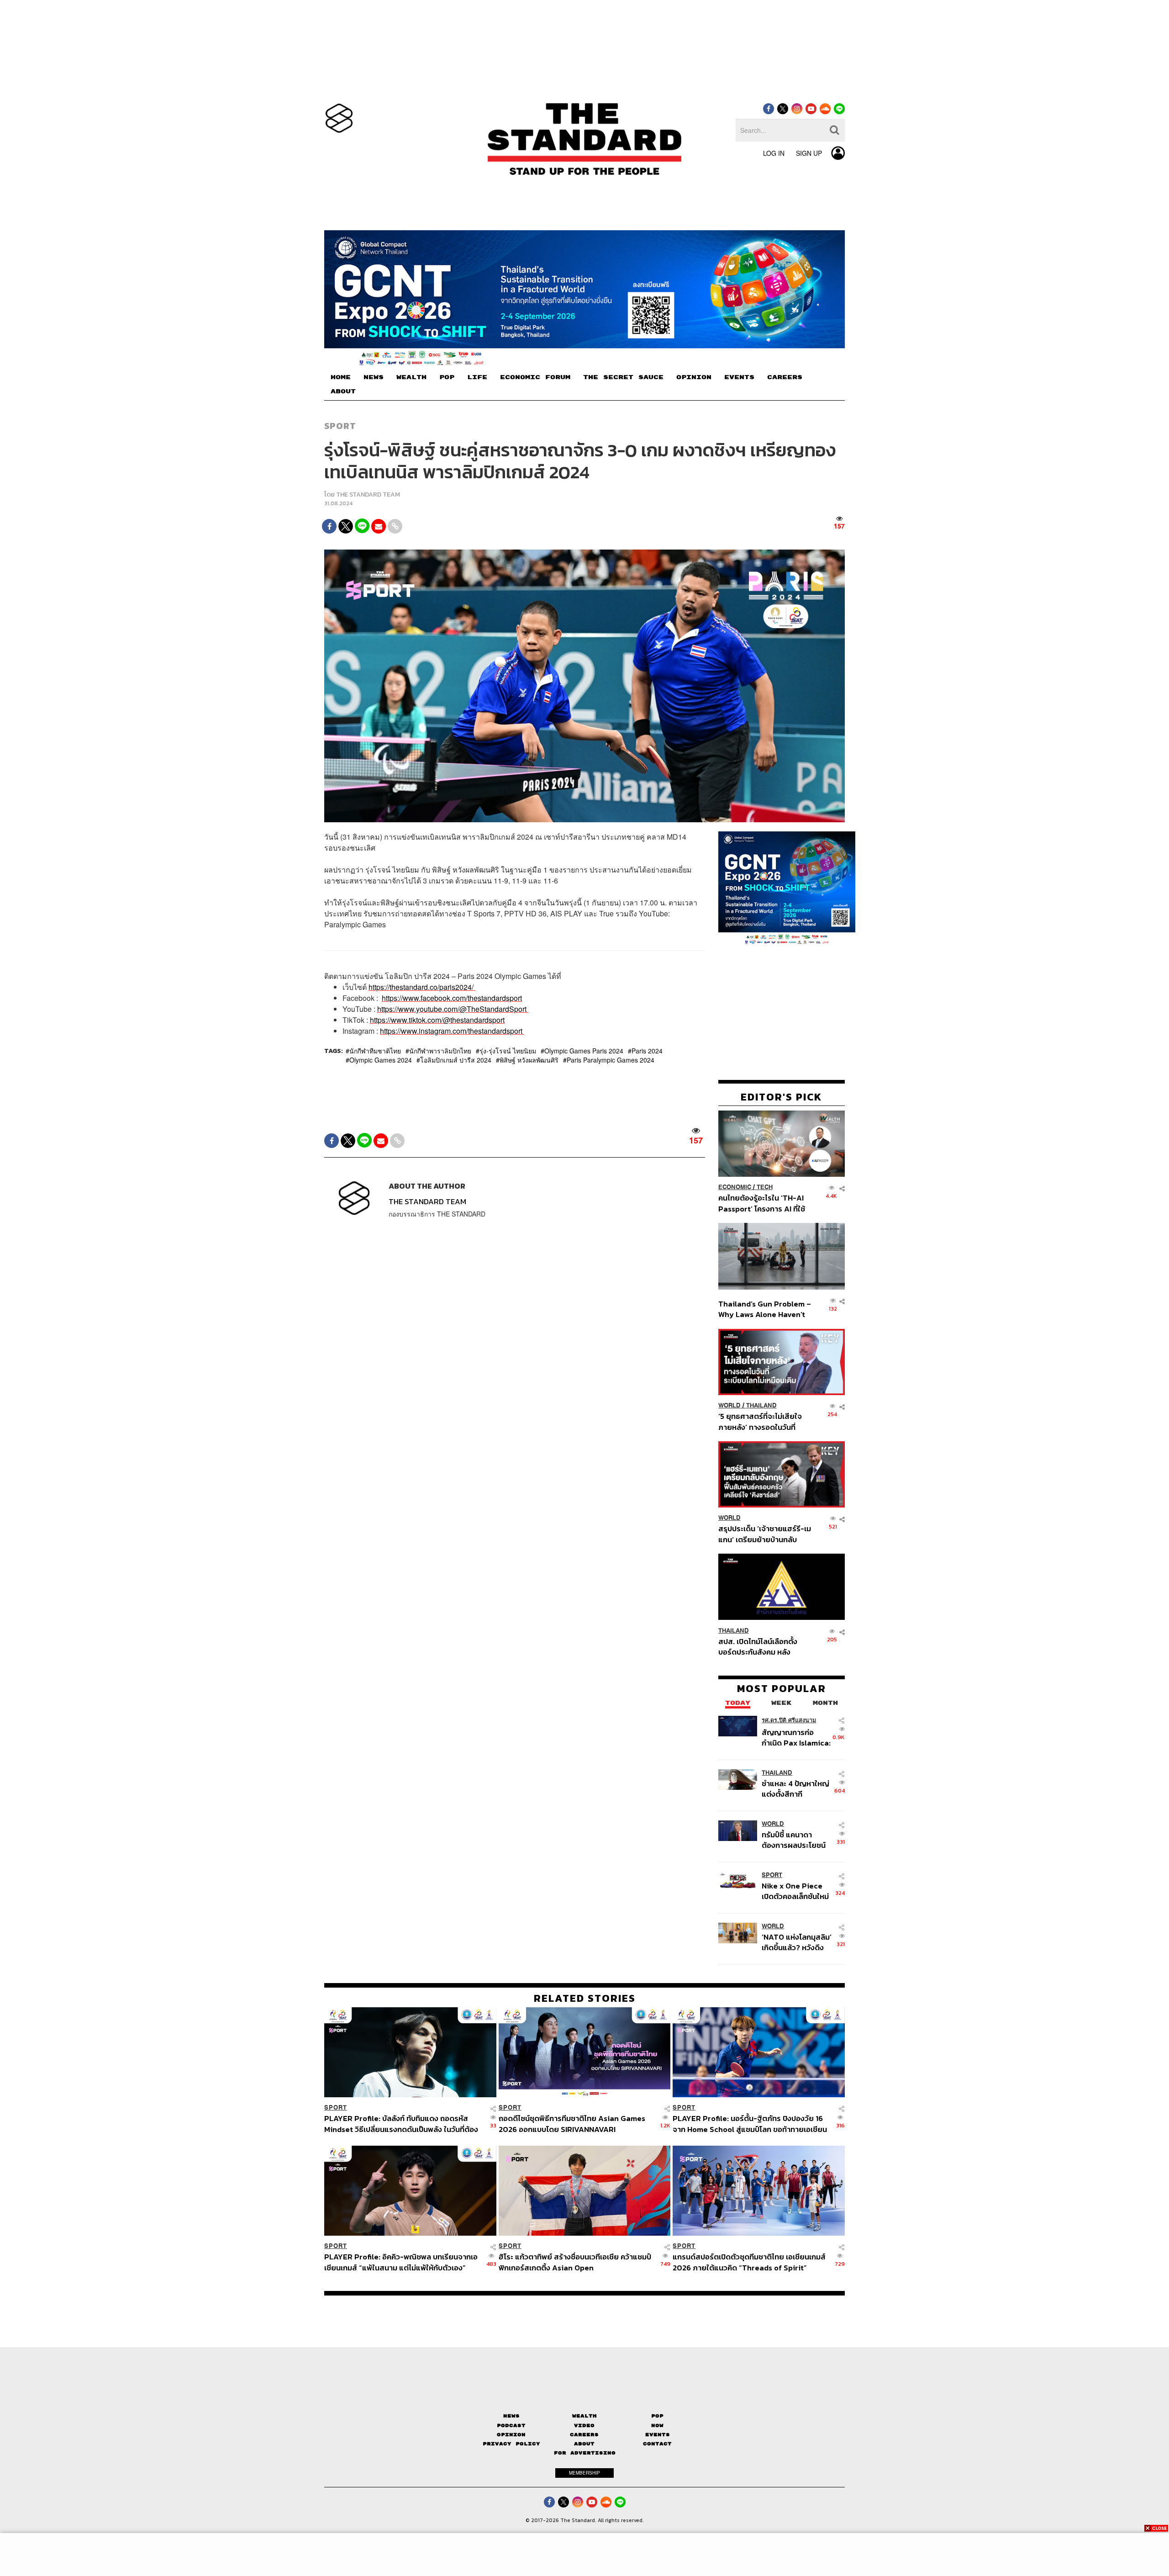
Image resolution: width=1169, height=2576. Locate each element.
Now (657, 2425)
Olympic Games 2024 (381, 1060)
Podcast (511, 2425)
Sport (340, 426)
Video (584, 2425)
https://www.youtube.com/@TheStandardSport (452, 1009)
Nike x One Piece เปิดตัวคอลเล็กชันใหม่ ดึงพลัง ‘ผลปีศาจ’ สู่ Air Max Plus (795, 1891)
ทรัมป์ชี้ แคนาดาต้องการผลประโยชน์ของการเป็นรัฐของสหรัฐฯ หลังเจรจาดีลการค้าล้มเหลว (794, 1840)
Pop (657, 2416)
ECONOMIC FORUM (535, 377)
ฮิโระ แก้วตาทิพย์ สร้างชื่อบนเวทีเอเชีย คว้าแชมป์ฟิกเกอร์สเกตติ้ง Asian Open (575, 2262)
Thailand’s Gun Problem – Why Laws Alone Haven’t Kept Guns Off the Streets (765, 1309)
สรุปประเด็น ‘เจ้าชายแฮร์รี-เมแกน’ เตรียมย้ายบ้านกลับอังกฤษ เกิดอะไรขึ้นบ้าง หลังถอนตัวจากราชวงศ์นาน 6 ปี (765, 1534)
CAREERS (785, 377)
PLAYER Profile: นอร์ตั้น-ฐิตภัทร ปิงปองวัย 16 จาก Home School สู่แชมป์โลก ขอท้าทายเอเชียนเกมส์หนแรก (750, 2124)
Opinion (511, 2435)
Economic (735, 1187)
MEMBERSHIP (584, 2473)
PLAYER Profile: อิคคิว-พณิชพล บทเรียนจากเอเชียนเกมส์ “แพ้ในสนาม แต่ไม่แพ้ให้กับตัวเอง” (401, 2262)
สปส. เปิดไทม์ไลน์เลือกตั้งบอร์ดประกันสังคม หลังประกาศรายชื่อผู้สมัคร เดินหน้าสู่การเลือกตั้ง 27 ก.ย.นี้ (761, 1646)
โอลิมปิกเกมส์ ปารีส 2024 (456, 1060)
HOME (341, 377)
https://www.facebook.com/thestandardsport (452, 998)
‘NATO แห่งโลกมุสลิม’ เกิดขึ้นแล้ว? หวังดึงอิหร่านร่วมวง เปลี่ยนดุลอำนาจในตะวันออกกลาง (797, 1942)
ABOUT (343, 391)
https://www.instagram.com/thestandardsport (451, 1031)
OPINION (694, 377)
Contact (657, 2444)
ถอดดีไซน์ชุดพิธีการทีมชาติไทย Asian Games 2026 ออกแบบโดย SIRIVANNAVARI (572, 2124)
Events (658, 2435)
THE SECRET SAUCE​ (623, 377)
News (511, 2416)
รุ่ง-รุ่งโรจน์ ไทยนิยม (508, 1051)
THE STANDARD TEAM (368, 495)
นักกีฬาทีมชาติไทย (375, 1051)
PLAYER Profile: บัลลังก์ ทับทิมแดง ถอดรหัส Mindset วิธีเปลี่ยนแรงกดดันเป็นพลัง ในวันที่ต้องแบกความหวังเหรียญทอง (401, 2124)
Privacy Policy (511, 2444)
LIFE (477, 377)
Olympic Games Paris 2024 (584, 1051)
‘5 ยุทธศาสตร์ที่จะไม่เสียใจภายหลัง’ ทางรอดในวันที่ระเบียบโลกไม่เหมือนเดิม (760, 1421)
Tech (765, 1187)
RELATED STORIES (585, 1998)
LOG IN (774, 153)
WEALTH (411, 377)
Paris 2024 (647, 1051)
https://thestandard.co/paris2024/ (421, 987)
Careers (584, 2435)
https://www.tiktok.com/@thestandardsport (437, 1020)
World (729, 1405)
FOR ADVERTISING (585, 2453)
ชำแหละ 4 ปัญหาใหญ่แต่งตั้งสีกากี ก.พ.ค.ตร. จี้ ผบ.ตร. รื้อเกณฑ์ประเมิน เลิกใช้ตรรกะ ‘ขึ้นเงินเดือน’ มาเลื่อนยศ (797, 1789)
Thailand (761, 1405)
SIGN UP (809, 153)
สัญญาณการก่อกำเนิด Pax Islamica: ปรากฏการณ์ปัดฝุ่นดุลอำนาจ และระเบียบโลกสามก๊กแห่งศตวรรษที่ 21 (796, 1738)
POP (447, 377)
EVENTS (739, 377)
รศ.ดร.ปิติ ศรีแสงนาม (789, 1720)
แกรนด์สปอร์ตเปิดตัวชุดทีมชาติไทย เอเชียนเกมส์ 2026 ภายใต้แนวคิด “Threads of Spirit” (749, 2262)
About (584, 2444)
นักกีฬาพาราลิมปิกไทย (440, 1051)
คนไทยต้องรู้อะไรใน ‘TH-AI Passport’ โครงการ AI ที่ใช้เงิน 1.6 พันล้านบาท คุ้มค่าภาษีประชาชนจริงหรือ (764, 1203)
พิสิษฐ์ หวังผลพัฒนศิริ (529, 1060)
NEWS (374, 377)
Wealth (584, 2416)
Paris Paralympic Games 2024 (611, 1060)
